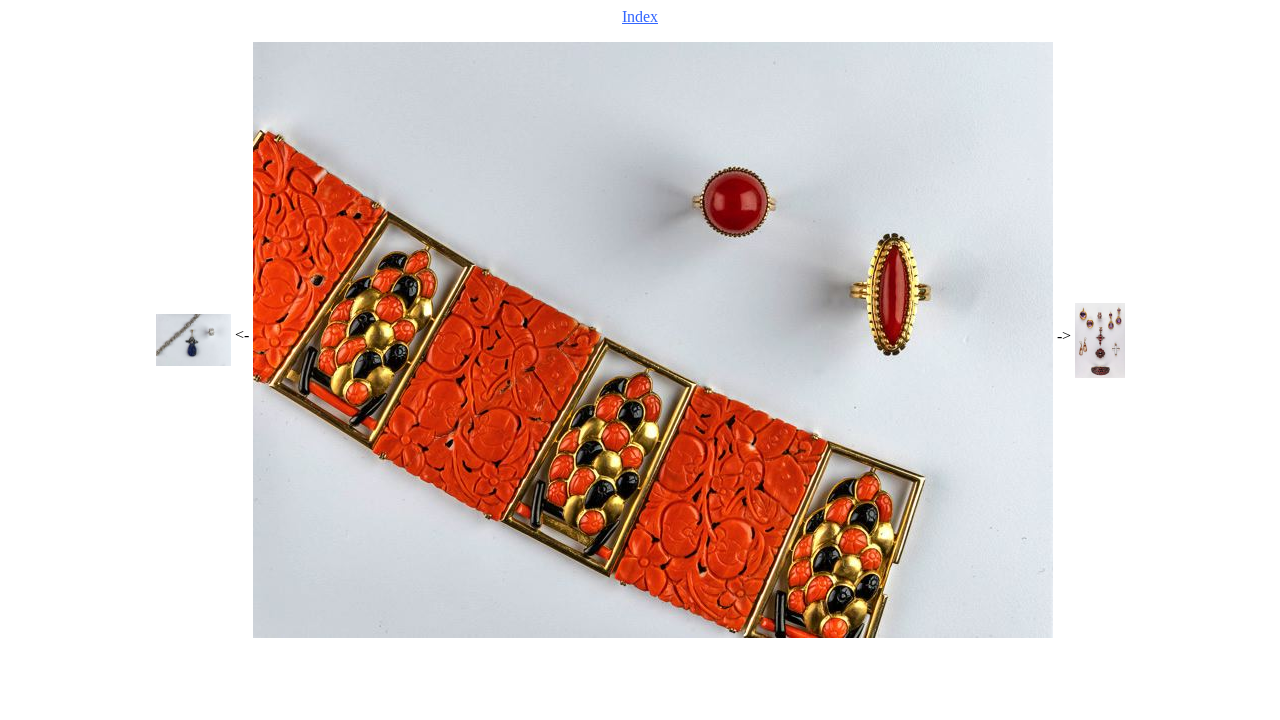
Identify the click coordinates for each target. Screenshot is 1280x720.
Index (640, 16)
